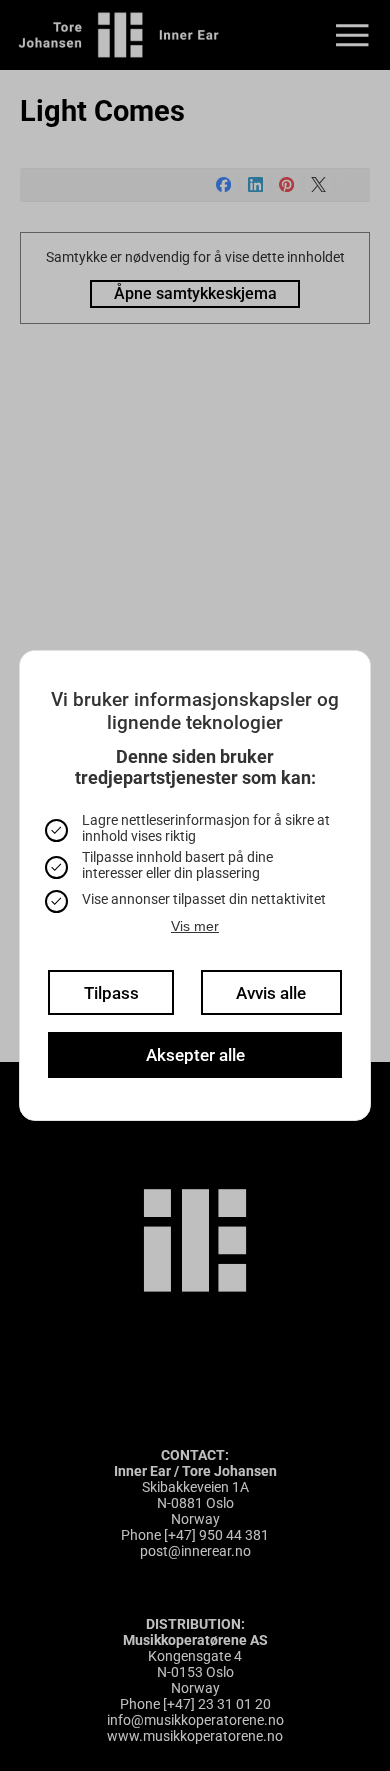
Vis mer (195, 926)
